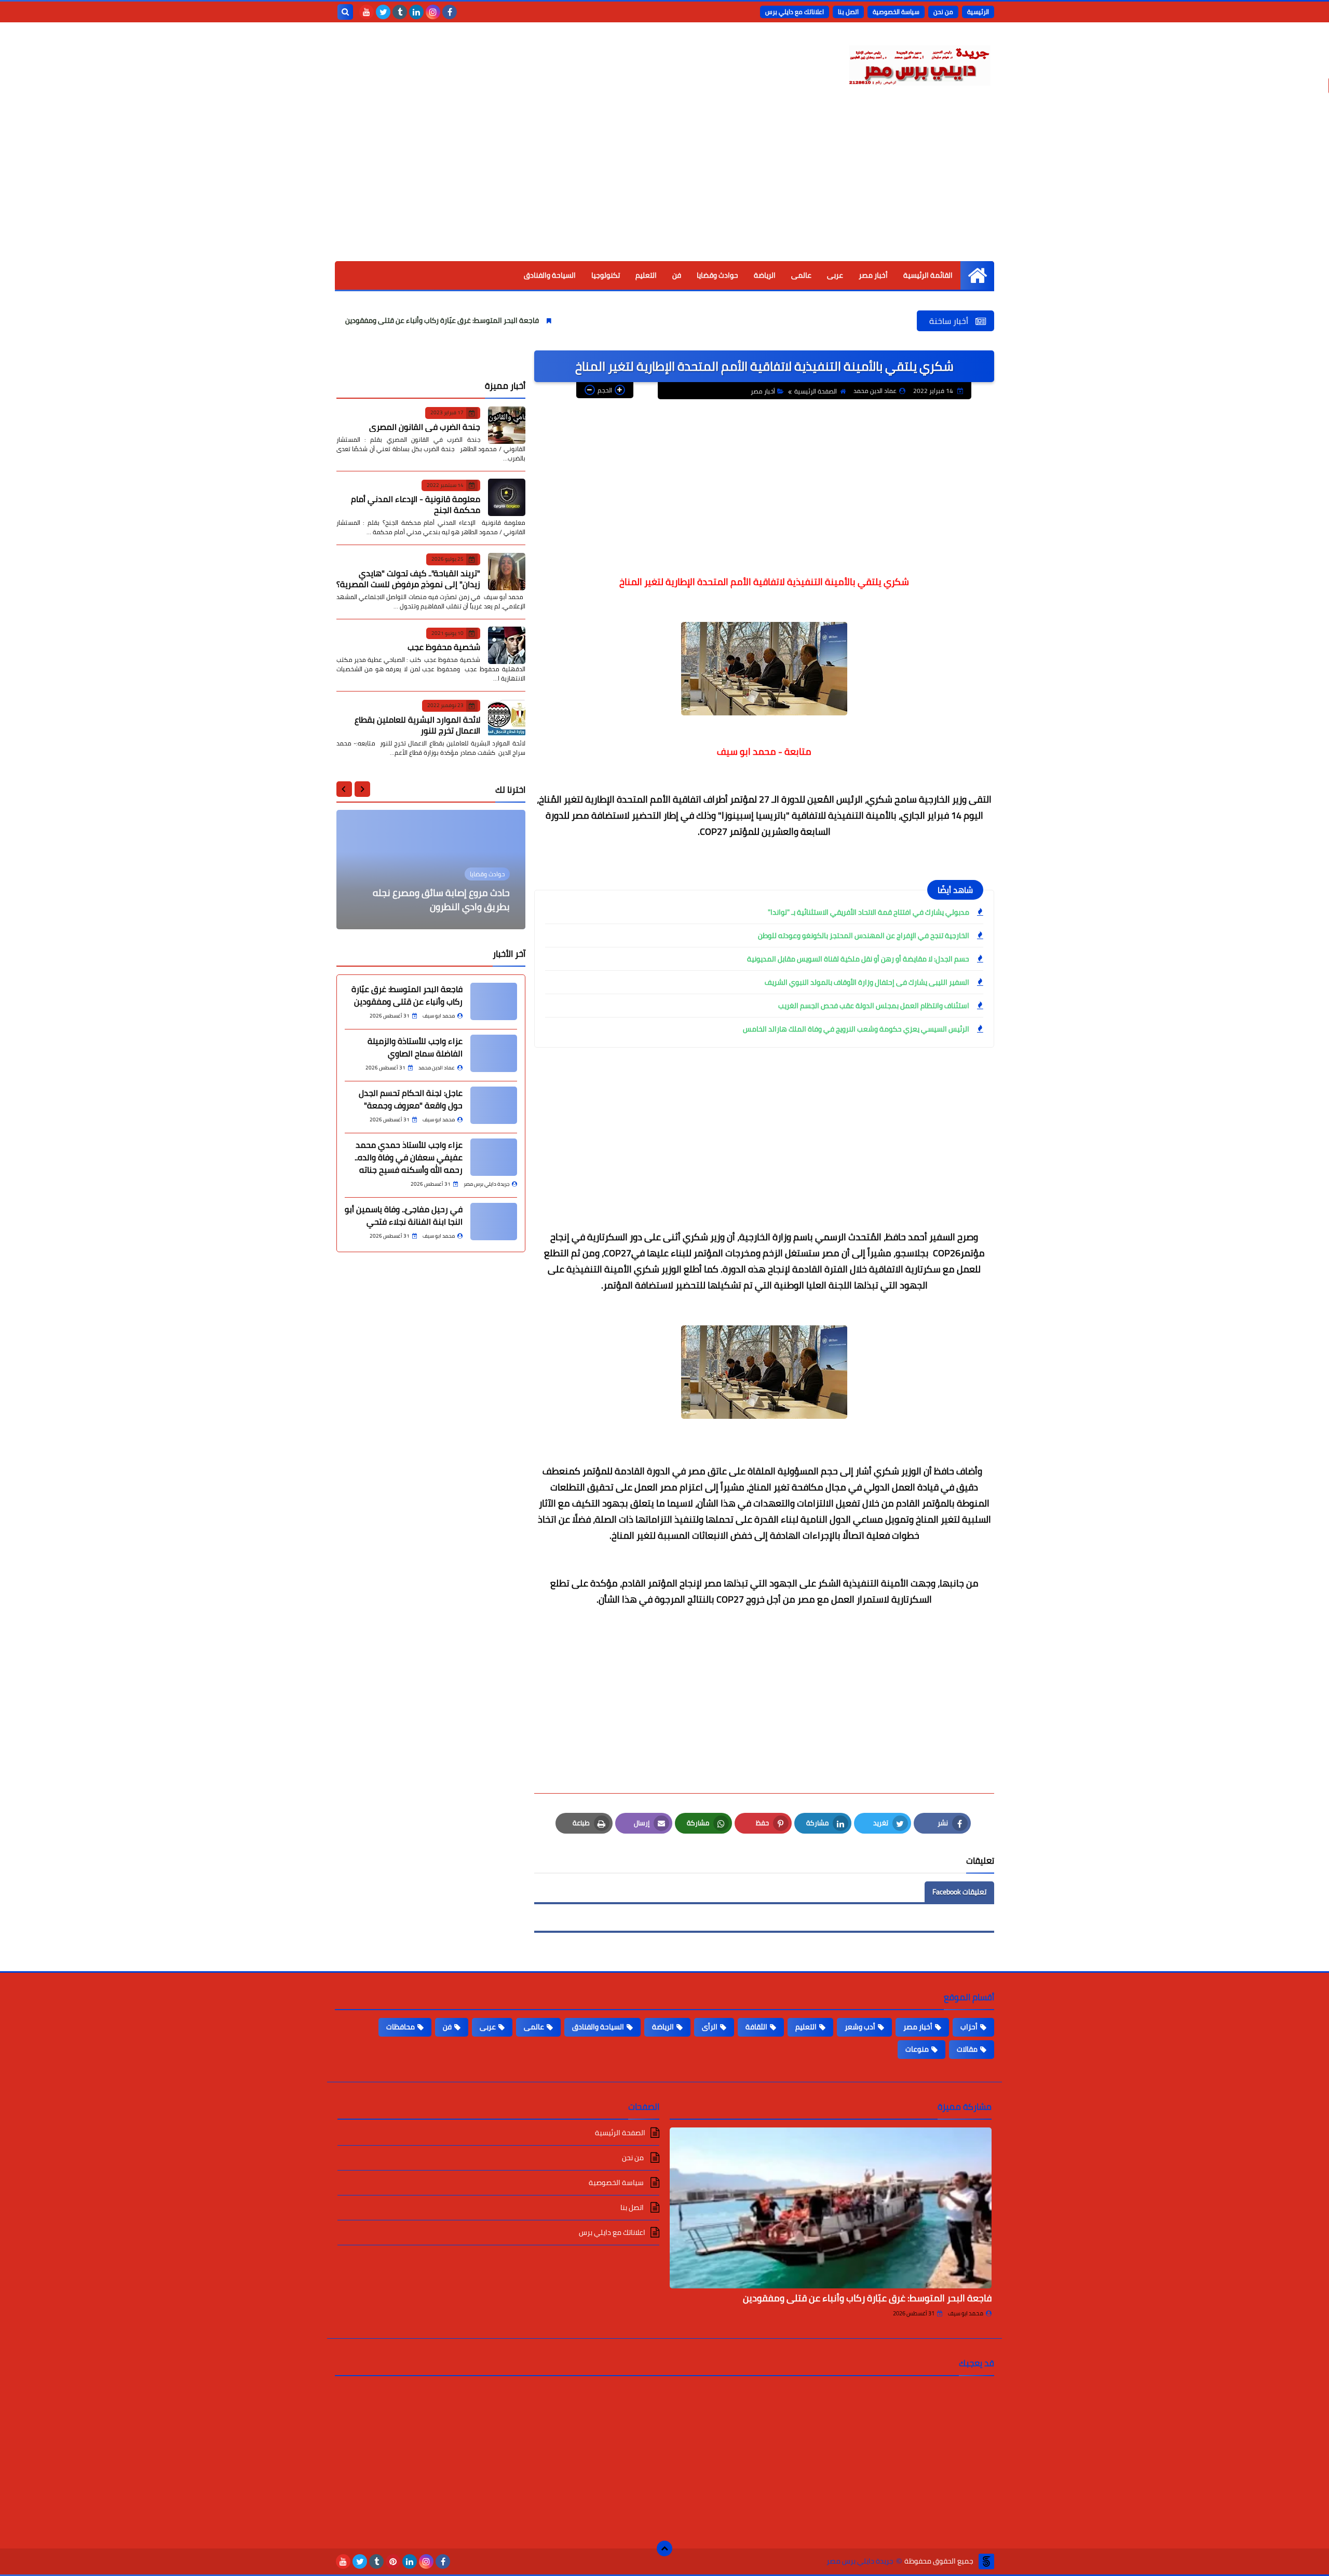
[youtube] (367, 12)
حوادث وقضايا (717, 275)
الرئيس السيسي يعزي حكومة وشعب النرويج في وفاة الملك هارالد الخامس (856, 1029)
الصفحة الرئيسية (816, 391)
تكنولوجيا (606, 275)
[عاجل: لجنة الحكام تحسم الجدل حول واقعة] (494, 1105)
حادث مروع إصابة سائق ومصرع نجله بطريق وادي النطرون (441, 900)
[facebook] (450, 12)
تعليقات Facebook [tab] (959, 1892)
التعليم (646, 275)
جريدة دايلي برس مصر (860, 2561)
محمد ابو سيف (966, 2313)
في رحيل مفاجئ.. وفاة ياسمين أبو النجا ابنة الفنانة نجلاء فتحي (404, 1215)
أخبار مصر (873, 275)
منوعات (917, 2049)
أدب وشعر (860, 2027)
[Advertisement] (664, 183)
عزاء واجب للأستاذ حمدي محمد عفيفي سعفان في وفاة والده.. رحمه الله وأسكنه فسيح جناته (409, 1157)
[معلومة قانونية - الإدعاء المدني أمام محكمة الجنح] (507, 497)
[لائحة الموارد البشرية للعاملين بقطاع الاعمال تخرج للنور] (507, 718)
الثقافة (756, 2027)
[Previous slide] (362, 789)
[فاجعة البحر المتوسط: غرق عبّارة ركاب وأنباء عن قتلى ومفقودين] (494, 1001)
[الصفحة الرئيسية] (977, 275)
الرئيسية (978, 12)
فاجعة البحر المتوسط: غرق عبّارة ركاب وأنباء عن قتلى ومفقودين (535, 320)
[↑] (664, 2548)
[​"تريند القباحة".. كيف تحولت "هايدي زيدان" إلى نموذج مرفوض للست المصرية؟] (507, 572)
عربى (835, 275)
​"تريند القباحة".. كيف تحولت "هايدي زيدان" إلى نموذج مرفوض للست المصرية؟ (408, 578)
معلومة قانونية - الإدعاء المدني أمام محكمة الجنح (416, 504)
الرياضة (765, 275)
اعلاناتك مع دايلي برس (795, 12)
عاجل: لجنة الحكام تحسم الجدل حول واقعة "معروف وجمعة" (411, 1099)
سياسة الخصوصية (896, 12)
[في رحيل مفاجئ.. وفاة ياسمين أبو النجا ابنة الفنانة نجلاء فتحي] (494, 1222)
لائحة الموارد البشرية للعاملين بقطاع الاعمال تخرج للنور (417, 724)
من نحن (943, 12)
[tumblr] (400, 12)
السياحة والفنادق (550, 275)
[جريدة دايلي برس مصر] (919, 64)
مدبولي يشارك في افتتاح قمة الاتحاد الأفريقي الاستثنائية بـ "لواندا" (869, 912)
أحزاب (969, 2027)
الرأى (710, 2027)
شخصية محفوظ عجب (444, 647)
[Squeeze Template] (986, 2561)
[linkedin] (416, 12)
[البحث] (345, 12)
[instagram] (433, 12)
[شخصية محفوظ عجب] (507, 645)
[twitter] (383, 12)
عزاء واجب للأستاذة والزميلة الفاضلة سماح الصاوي (415, 1047)
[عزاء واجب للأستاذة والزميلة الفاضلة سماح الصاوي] (494, 1053)
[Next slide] (344, 789)
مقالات (967, 2049)
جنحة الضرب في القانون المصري (425, 426)
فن (677, 275)
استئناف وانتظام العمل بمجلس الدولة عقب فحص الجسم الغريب (874, 1006)
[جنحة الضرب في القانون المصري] (507, 425)
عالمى (801, 275)
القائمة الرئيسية (928, 275)
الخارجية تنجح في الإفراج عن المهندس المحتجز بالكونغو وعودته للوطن (864, 936)
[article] (431, 870)
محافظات (401, 2027)
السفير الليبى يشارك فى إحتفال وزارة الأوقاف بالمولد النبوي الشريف (866, 982)
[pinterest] (393, 2561)
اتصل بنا (848, 12)
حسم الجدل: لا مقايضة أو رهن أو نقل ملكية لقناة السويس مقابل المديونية (858, 959)
